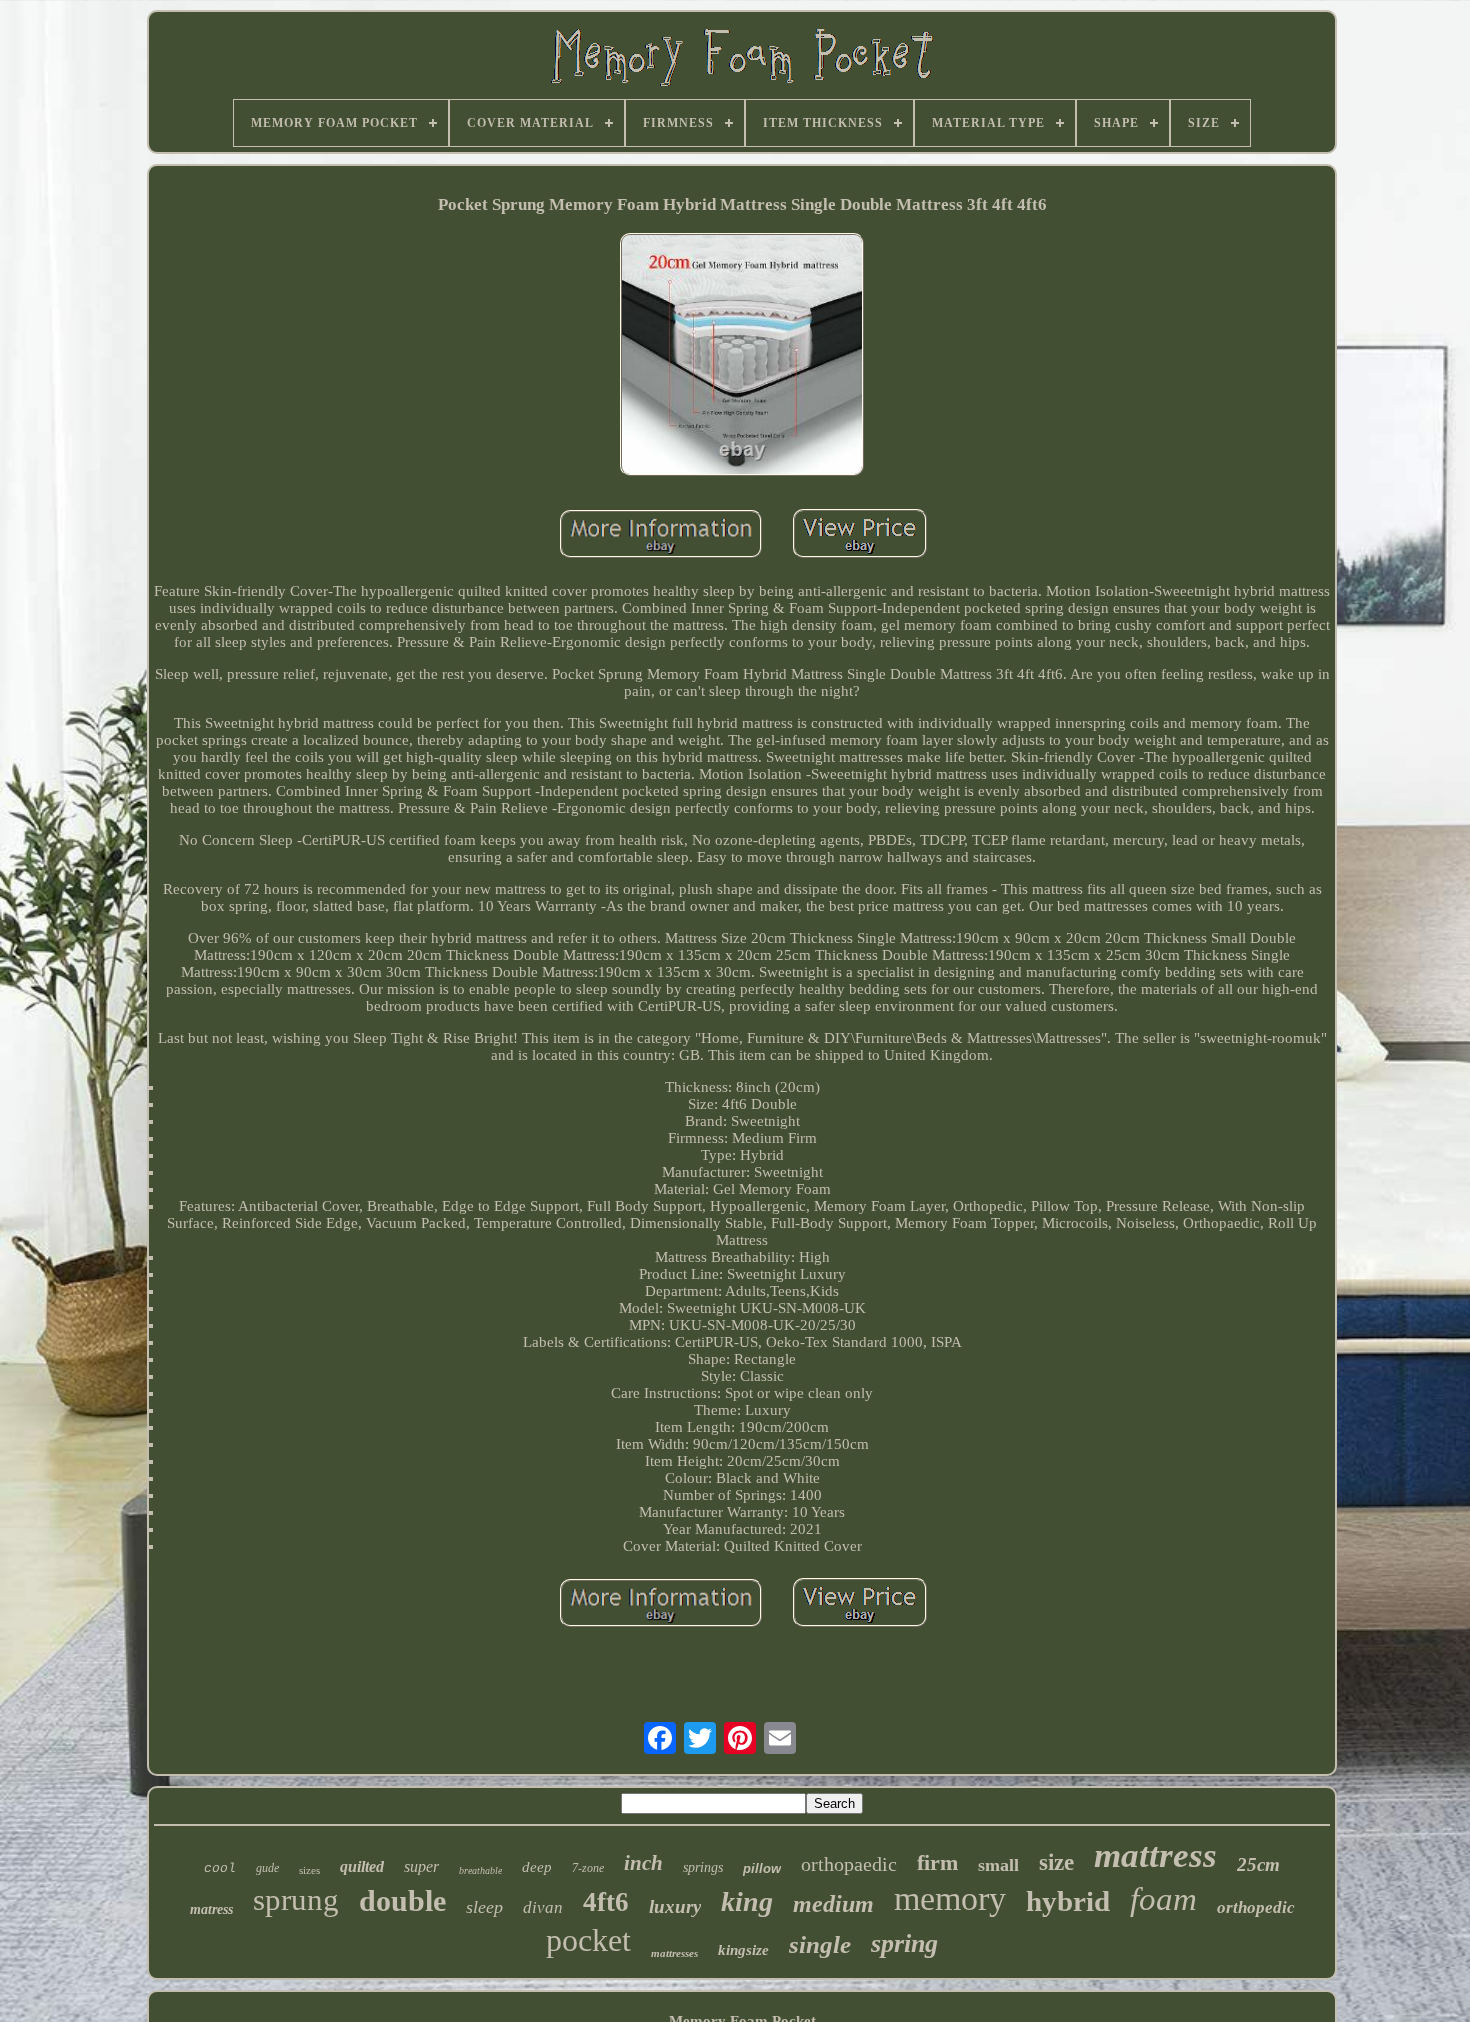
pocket (588, 1940)
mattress (1155, 1855)
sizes (309, 1870)
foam (1163, 1899)
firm (937, 1862)
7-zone (588, 1868)
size (1056, 1862)
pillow (762, 1868)
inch (643, 1863)
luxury (675, 1906)
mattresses (674, 1953)
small (998, 1865)
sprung (296, 1899)
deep (537, 1867)
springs (703, 1867)
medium (833, 1904)
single (820, 1944)
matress (211, 1909)
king (747, 1901)
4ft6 (606, 1902)
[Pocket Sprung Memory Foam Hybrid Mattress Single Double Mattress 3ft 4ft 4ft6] (742, 356)
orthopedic (1256, 1907)
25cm (1258, 1864)
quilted (362, 1866)
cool (220, 1868)
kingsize (743, 1950)
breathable (480, 1870)
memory (950, 1898)
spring (904, 1943)
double (402, 1900)
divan (543, 1907)
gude (267, 1868)
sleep (484, 1907)
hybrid (1068, 1901)
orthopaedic (849, 1864)
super (421, 1866)
